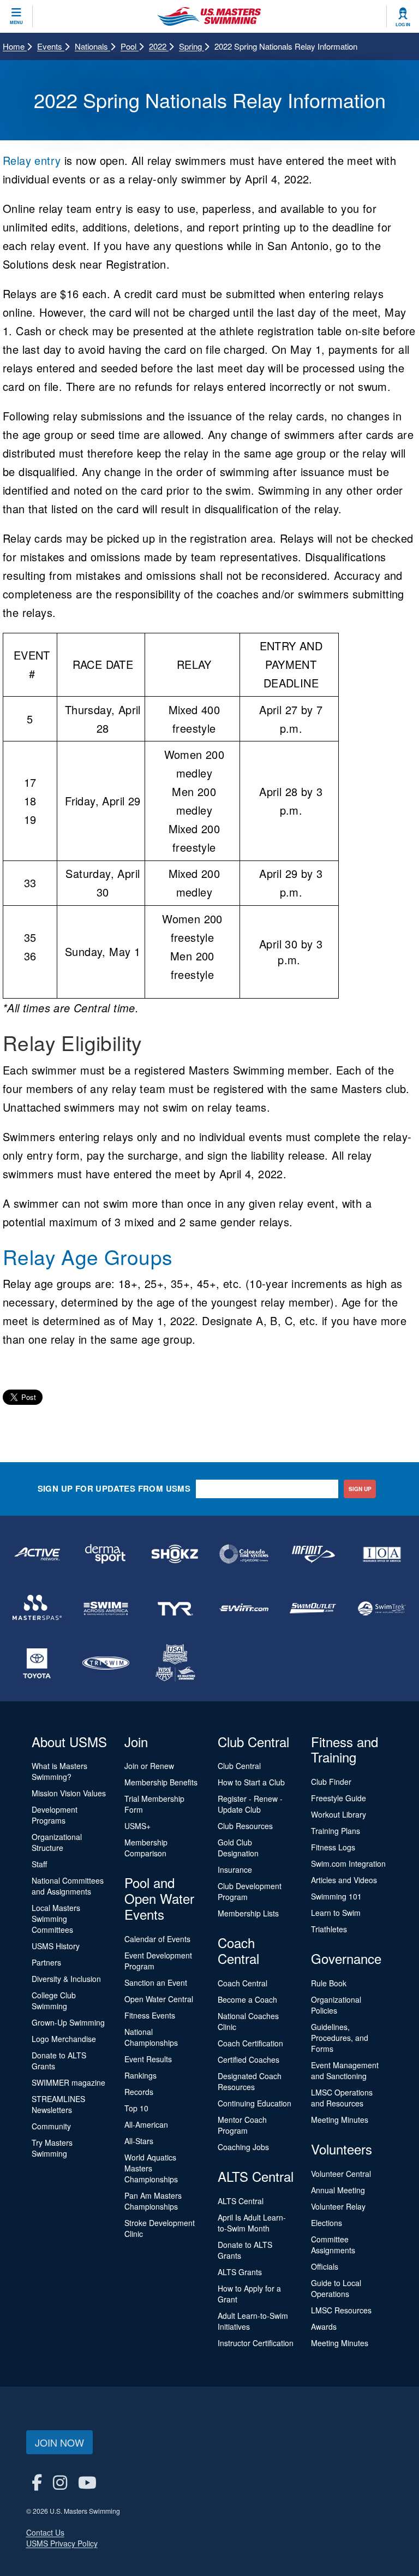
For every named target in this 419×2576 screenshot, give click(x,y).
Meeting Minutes (340, 2120)
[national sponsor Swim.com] (244, 1608)
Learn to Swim (336, 1913)
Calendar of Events (157, 1939)
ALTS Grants (240, 2272)
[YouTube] (87, 2482)
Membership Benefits (161, 1782)
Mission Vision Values (69, 1793)
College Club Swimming (54, 2001)
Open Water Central (159, 1999)
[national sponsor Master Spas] (37, 1608)
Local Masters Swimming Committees (56, 1919)
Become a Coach (247, 1999)
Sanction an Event (156, 1983)
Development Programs (55, 1815)
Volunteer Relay (338, 2206)
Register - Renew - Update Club (250, 1804)
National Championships (151, 2037)
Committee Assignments (333, 2245)
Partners (46, 1962)
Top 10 (136, 2108)
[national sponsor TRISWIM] (106, 1663)
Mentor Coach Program (242, 2125)
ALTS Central (241, 2201)
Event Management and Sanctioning (345, 2070)
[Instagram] (60, 2482)
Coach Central (243, 1983)
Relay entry (32, 160)
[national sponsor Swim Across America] (106, 1608)
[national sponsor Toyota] (37, 1663)
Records (139, 2092)
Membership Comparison (146, 1848)
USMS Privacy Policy (62, 2543)
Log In (403, 25)
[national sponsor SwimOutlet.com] (313, 1608)
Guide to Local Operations (336, 2288)
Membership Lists (248, 1913)
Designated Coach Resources (250, 2081)
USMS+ (137, 1826)
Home (15, 46)
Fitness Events (150, 2015)
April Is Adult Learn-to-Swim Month (252, 2223)
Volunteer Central (341, 2174)
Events (51, 46)
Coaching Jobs (243, 2147)
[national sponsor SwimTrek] (382, 1608)
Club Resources (245, 1826)
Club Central (239, 1766)
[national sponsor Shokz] (175, 1554)
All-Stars (139, 2141)
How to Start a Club (251, 1782)
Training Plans (336, 1831)
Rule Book (329, 1983)
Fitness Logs (333, 1847)
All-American (146, 2124)
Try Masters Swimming (52, 2148)
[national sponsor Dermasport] (106, 1554)
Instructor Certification (256, 2343)
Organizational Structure (57, 1842)
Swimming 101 (336, 1896)
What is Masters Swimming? (59, 1771)
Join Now (59, 2442)
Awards (324, 2326)
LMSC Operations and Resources (342, 2098)
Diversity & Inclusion (66, 1979)
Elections (327, 2223)
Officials (325, 2266)
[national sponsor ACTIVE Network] (37, 1554)
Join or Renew (149, 1766)
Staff (39, 1864)
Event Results (148, 2059)
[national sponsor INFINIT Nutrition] (313, 1554)
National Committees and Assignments (68, 1886)
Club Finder (331, 1782)
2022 (159, 46)
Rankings (140, 2075)
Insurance (235, 1869)
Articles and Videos (344, 1880)
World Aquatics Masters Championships (151, 2168)
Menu (16, 22)
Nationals (92, 46)
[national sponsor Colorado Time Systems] (244, 1554)
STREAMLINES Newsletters (58, 2104)
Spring (191, 46)
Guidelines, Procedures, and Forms (340, 2038)
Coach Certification (250, 2043)
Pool (130, 46)
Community (51, 2126)
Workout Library (339, 1814)
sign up (360, 1489)
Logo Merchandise (64, 2039)
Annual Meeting (338, 2190)
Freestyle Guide (339, 1798)
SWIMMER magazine (68, 2082)
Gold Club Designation (238, 1848)
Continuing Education (255, 2103)
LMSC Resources (341, 2310)
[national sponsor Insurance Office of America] (382, 1554)
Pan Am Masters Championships (153, 2201)
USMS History (56, 1946)
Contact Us (45, 2532)
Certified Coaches (249, 2059)
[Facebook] (37, 2482)
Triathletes (329, 1929)
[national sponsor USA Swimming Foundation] (175, 1663)
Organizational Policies (336, 2005)
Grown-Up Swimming (68, 2022)
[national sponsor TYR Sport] (175, 1608)
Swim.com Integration (348, 1863)
